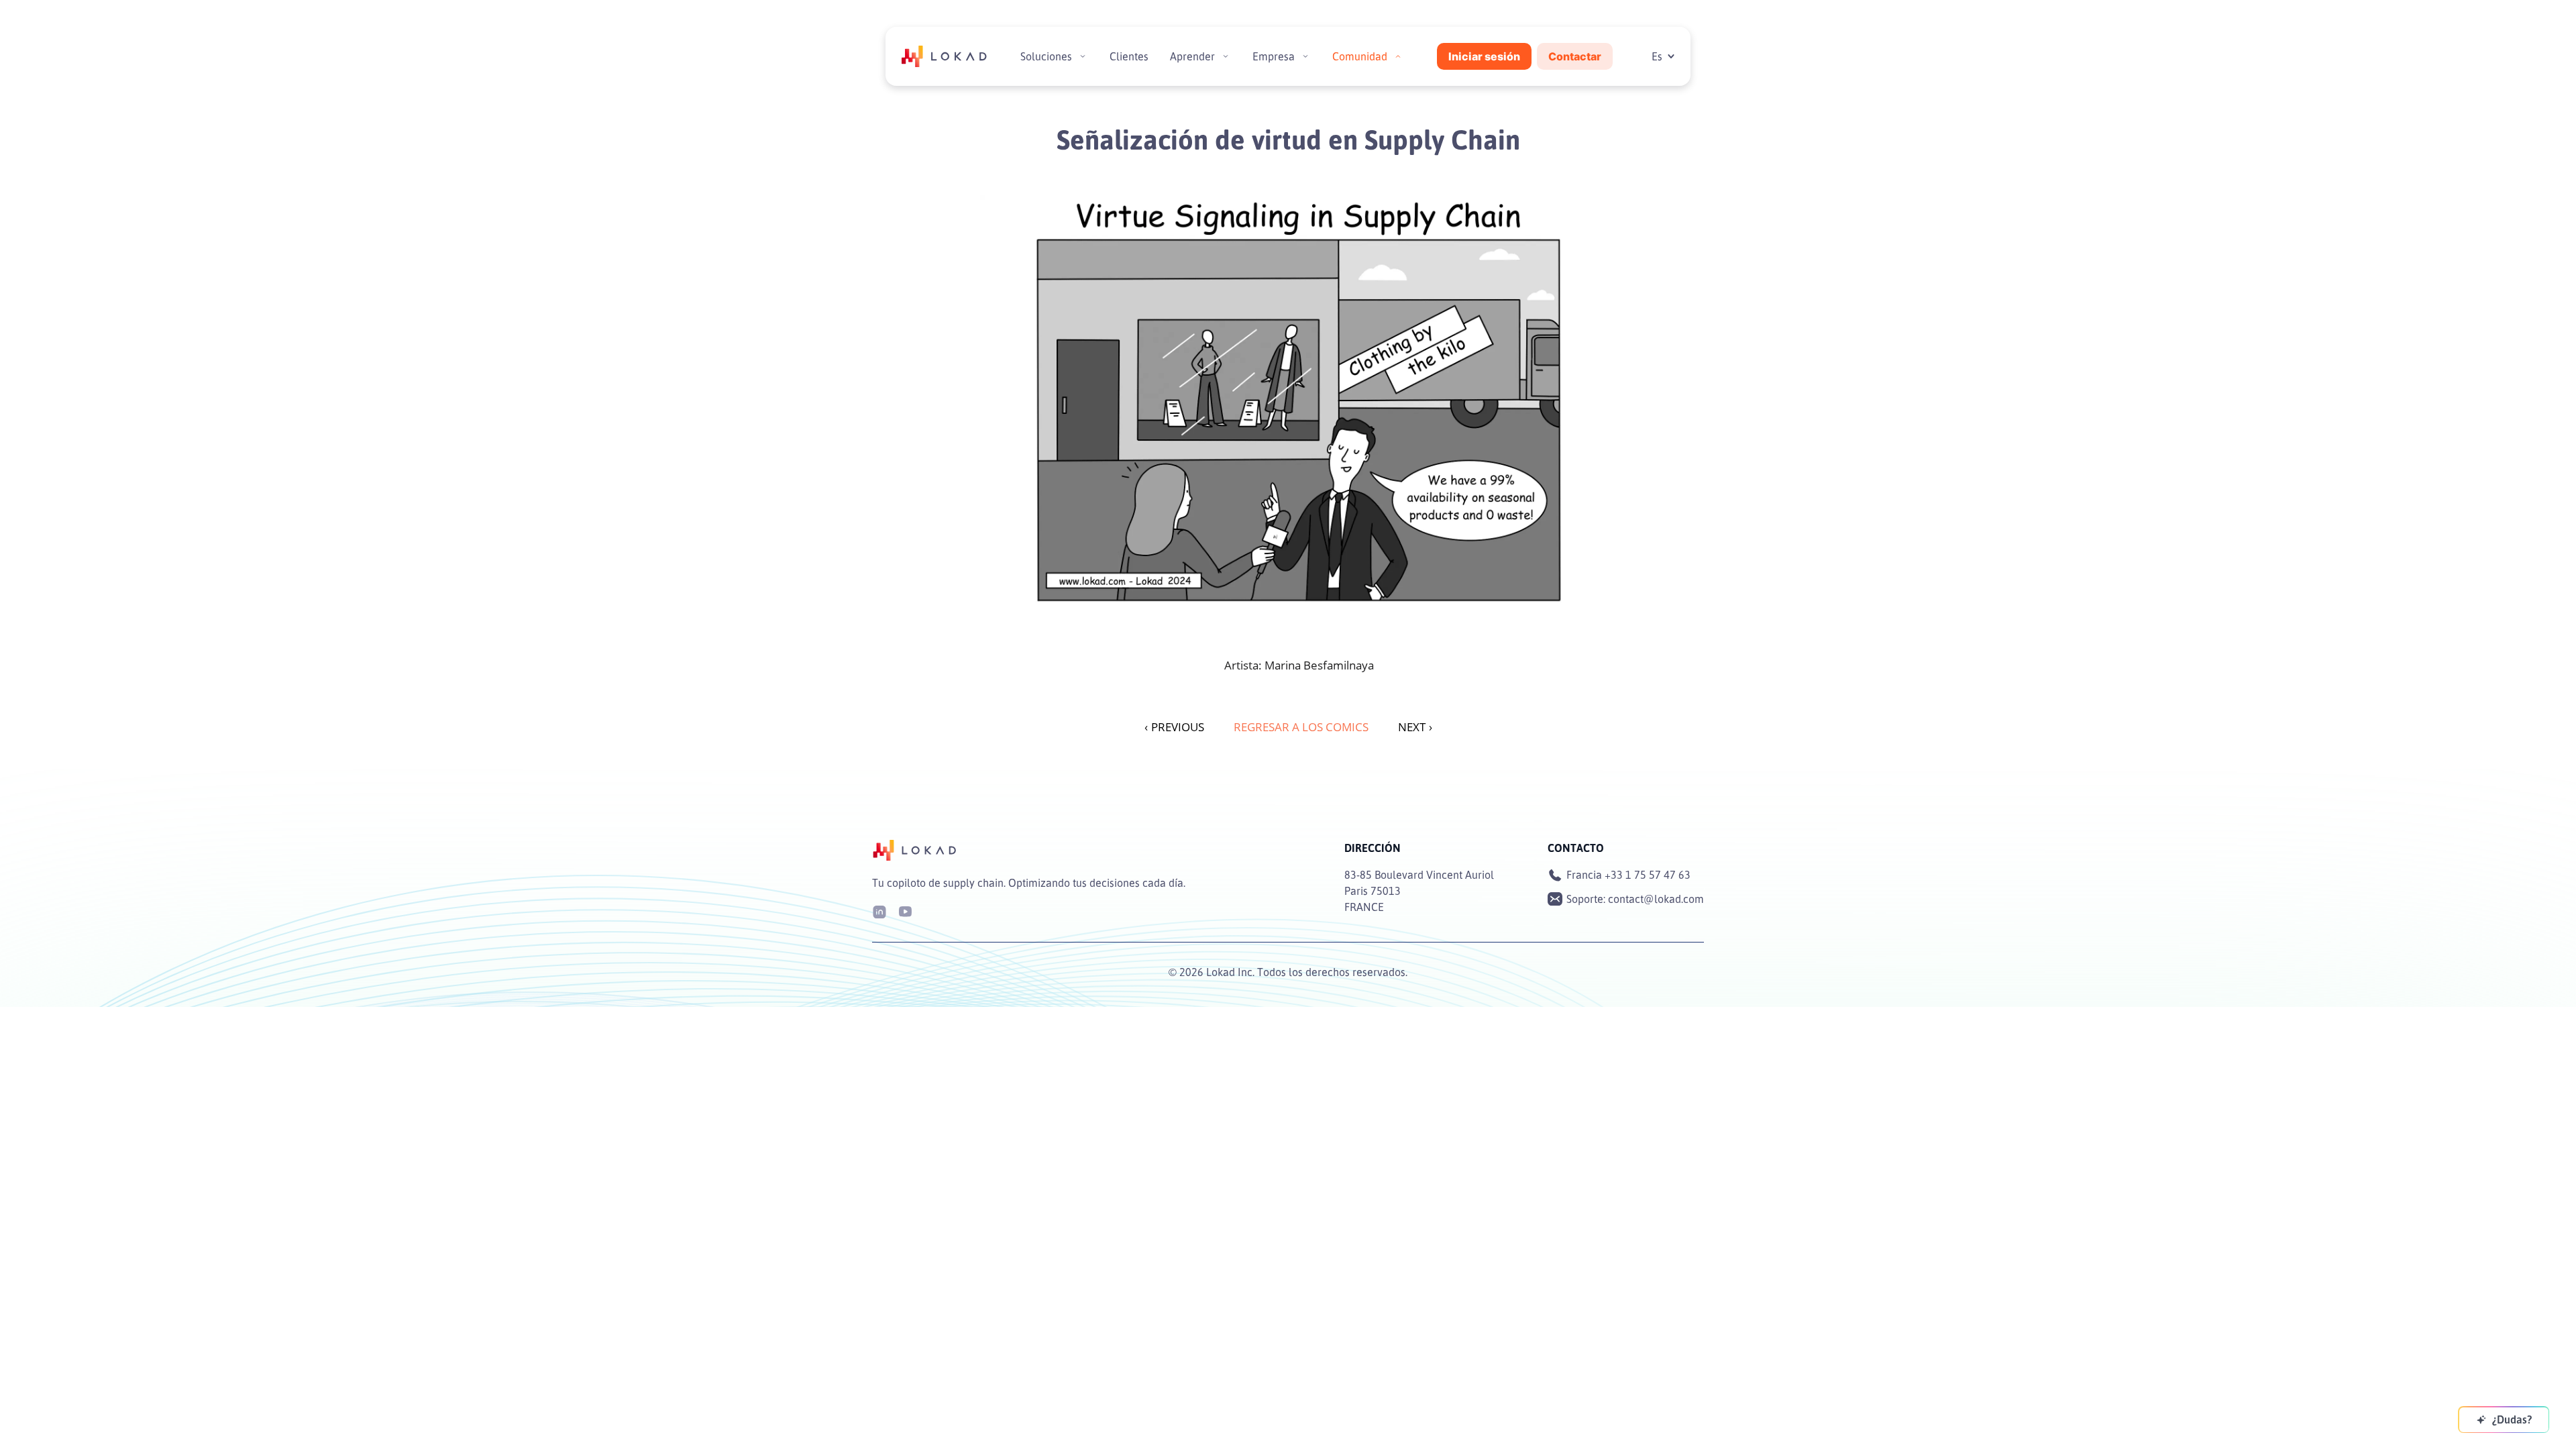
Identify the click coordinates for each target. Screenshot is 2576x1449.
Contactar (1575, 56)
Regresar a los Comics (1301, 727)
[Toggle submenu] (1083, 56)
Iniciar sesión (1484, 56)
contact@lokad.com (1656, 899)
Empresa (1274, 56)
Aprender (1192, 56)
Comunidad (1360, 56)
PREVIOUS (1174, 727)
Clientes (1129, 56)
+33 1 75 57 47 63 (1648, 875)
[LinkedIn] (879, 911)
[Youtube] (905, 911)
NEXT (1415, 727)
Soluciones (1046, 56)
